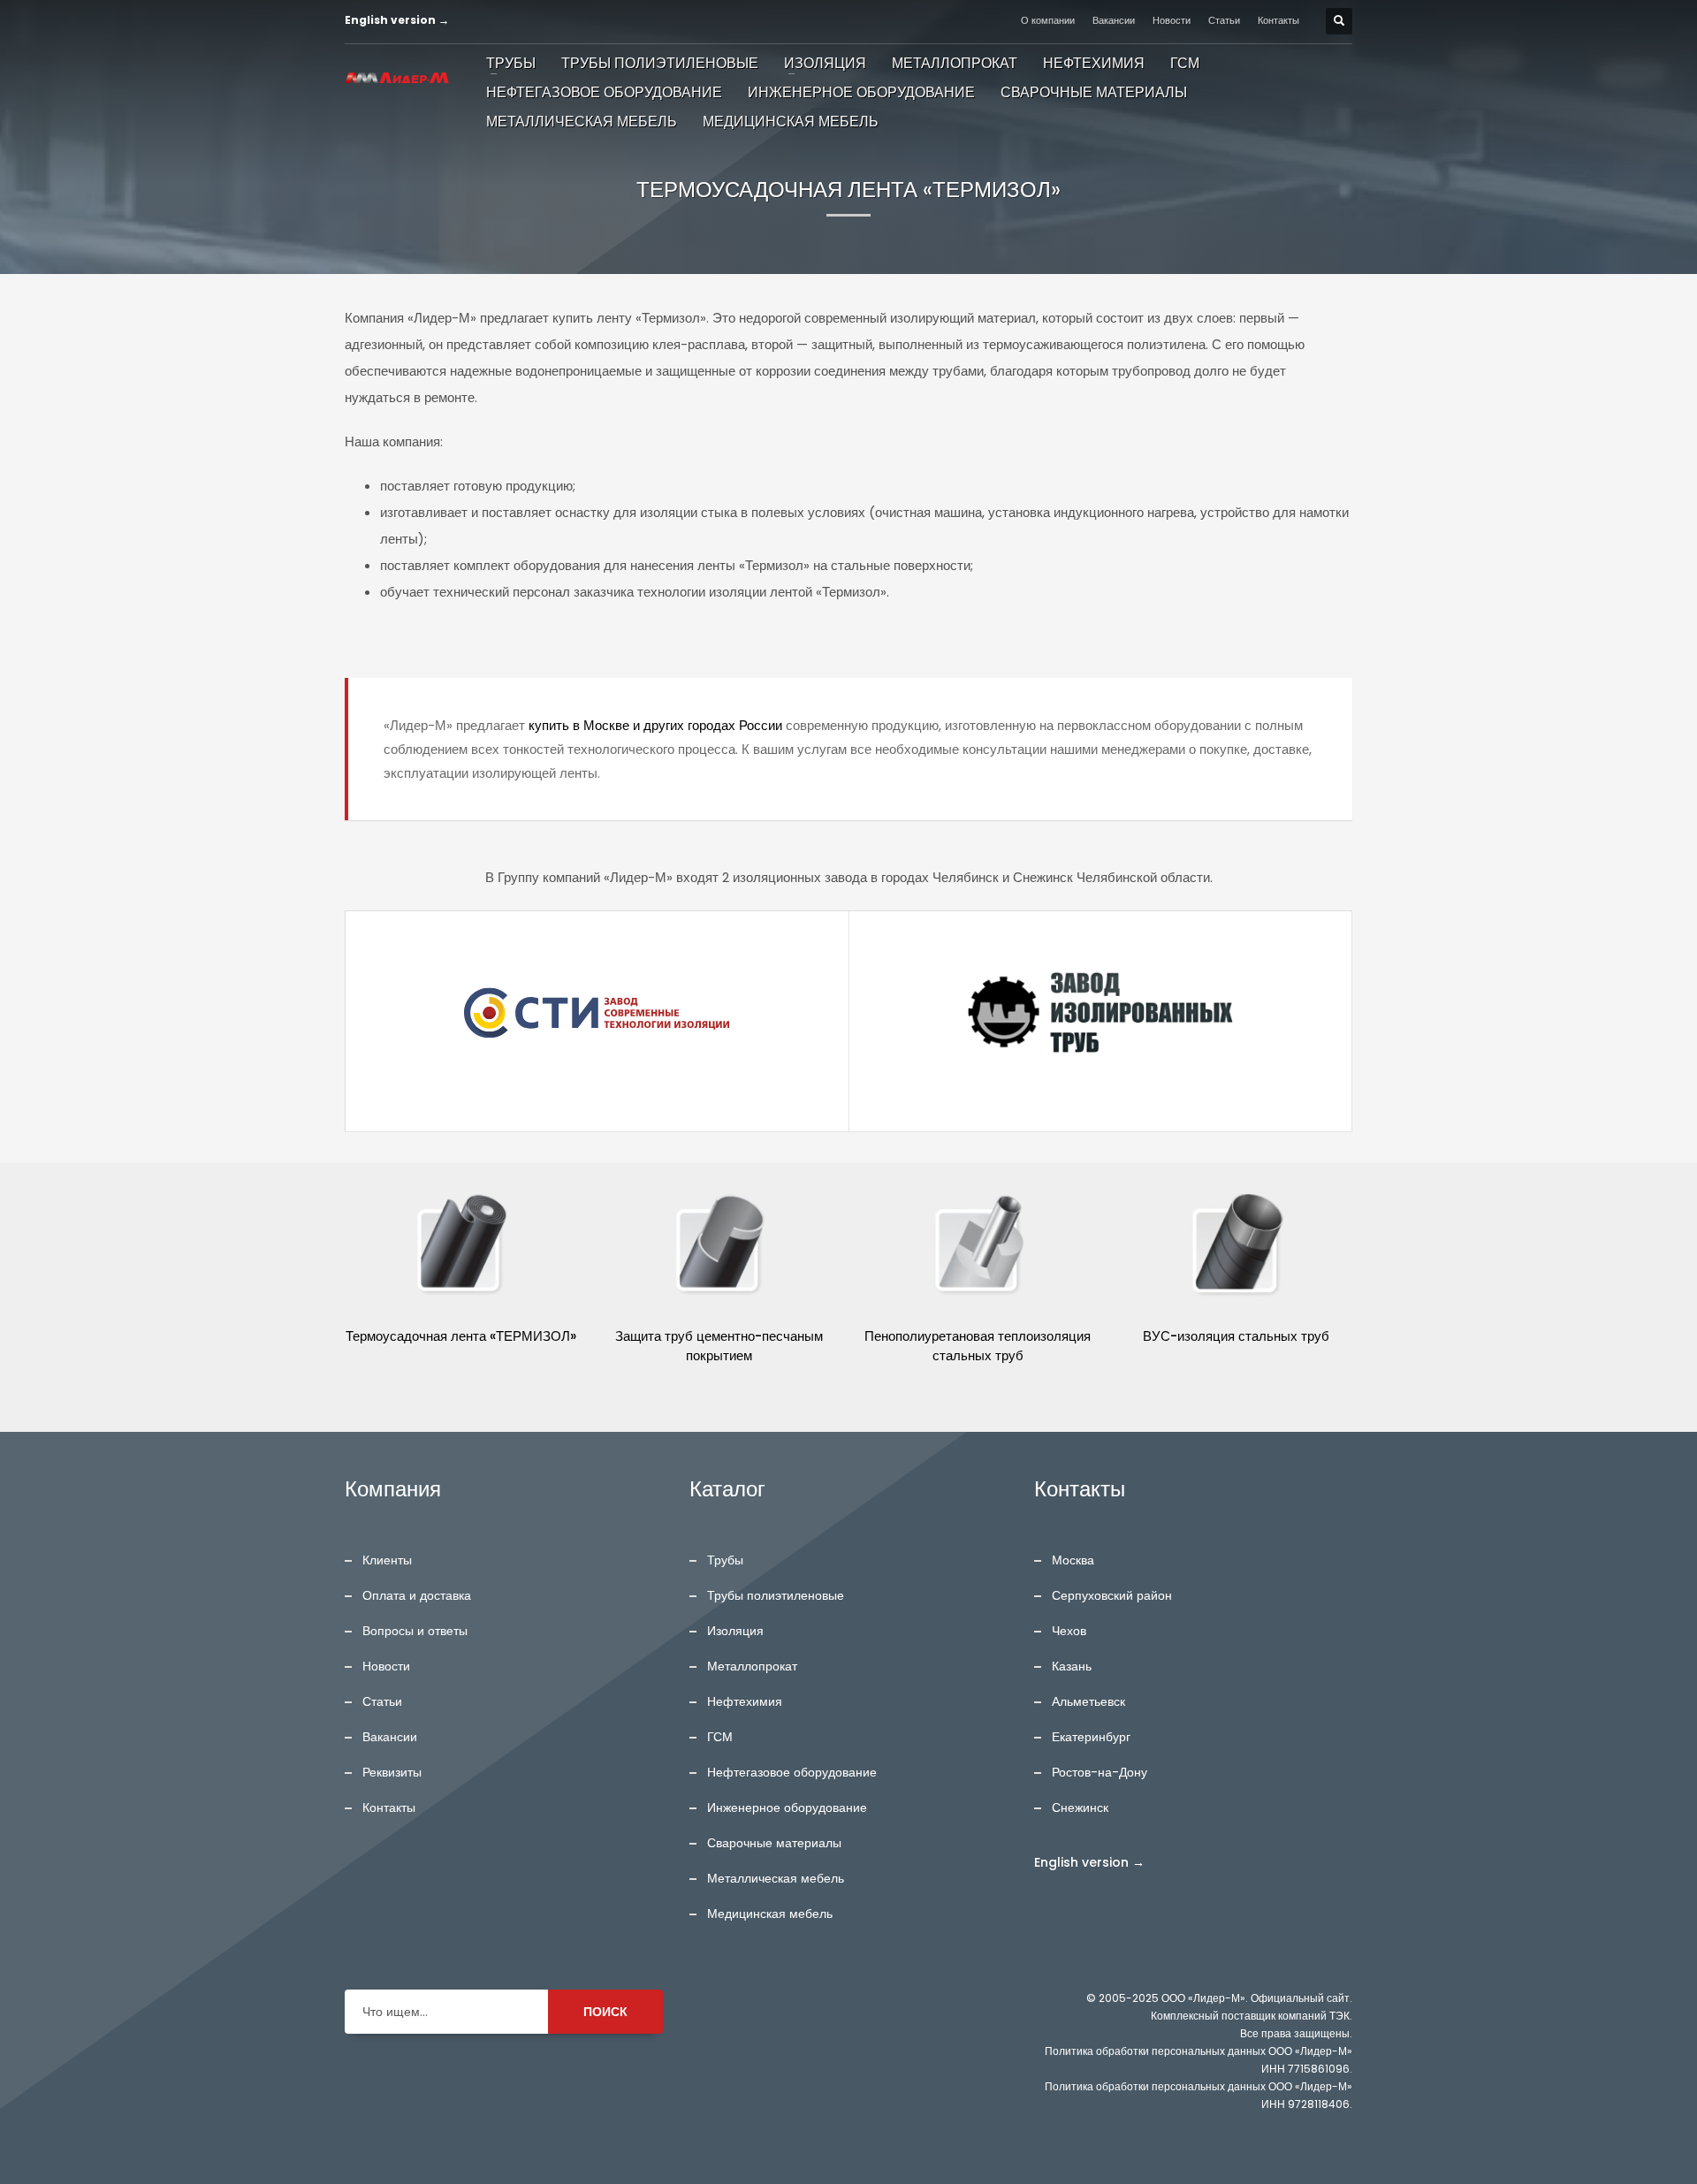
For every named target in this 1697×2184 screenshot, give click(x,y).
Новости (1172, 20)
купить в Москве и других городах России (655, 725)
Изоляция (735, 1631)
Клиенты (387, 1560)
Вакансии (1114, 20)
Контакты (1278, 20)
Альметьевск (1088, 1701)
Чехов (1069, 1631)
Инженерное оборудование (787, 1807)
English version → (397, 20)
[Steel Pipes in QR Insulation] (1237, 1247)
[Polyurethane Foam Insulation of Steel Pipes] (978, 1247)
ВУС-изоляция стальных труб (1236, 1336)
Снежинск (1080, 1807)
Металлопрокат (752, 1666)
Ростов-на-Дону (1100, 1772)
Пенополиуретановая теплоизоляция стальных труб (978, 1346)
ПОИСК (605, 2012)
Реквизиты (392, 1772)
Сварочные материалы (774, 1843)
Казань (1072, 1666)
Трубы (725, 1560)
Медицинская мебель (770, 1914)
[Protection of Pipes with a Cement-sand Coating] (720, 1247)
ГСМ (720, 1737)
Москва (1073, 1560)
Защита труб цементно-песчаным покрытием (719, 1346)
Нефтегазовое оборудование (792, 1772)
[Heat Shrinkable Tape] (461, 1247)
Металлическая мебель (776, 1878)
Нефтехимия (745, 1701)
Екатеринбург (1091, 1737)
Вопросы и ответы (415, 1631)
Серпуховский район (1112, 1595)
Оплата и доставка (417, 1595)
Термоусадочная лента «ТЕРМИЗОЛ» (461, 1336)
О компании (1048, 20)
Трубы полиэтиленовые (776, 1595)
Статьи (1224, 20)
